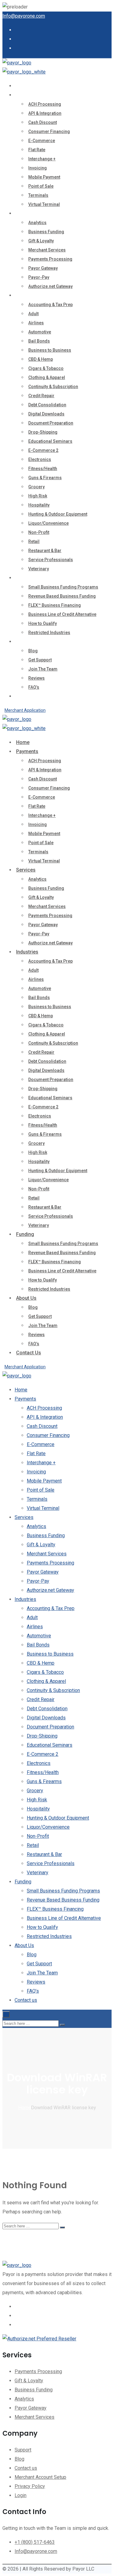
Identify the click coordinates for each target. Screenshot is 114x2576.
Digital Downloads (46, 414)
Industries (27, 295)
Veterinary (39, 569)
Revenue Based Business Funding (62, 596)
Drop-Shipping (43, 432)
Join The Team (43, 669)
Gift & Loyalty (41, 241)
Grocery (36, 487)
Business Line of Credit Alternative (62, 614)
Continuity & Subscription (53, 387)
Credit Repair (41, 396)
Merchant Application (25, 710)
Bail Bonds (39, 341)
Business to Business (50, 350)
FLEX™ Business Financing (55, 605)
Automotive (40, 332)
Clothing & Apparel (47, 377)
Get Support (40, 660)
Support (23, 2450)
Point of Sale (41, 186)
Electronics (40, 459)
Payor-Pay (39, 277)
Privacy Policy (30, 2486)
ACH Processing (45, 104)
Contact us (29, 696)
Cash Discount (43, 122)
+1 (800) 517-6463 (35, 2542)
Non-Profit (39, 532)
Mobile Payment (44, 177)
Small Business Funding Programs (63, 587)
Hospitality (39, 505)
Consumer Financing (49, 131)
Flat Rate (37, 150)
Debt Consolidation (47, 405)
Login (21, 2495)
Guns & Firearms (45, 478)
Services (26, 213)
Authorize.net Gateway (50, 286)
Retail (34, 541)
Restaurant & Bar (45, 551)
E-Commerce (42, 141)
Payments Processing (50, 259)
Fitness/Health (43, 469)
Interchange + (42, 159)
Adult (33, 314)
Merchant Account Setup (40, 2477)
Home (23, 86)
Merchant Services (47, 250)
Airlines (36, 323)
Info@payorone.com (24, 16)
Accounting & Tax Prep (50, 305)
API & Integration (45, 113)
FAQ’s (34, 687)
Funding (25, 578)
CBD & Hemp (41, 359)
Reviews (36, 678)
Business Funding (46, 232)
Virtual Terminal (44, 204)
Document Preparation (51, 423)
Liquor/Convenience (48, 523)
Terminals (38, 195)
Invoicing (38, 168)
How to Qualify (43, 623)
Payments (27, 95)
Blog (33, 651)
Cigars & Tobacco (46, 368)
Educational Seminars (50, 441)
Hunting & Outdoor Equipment (58, 514)
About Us (26, 641)
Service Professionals (51, 560)
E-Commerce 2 (43, 450)
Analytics (37, 223)
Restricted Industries (49, 633)
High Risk (38, 496)
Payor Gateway (43, 268)
